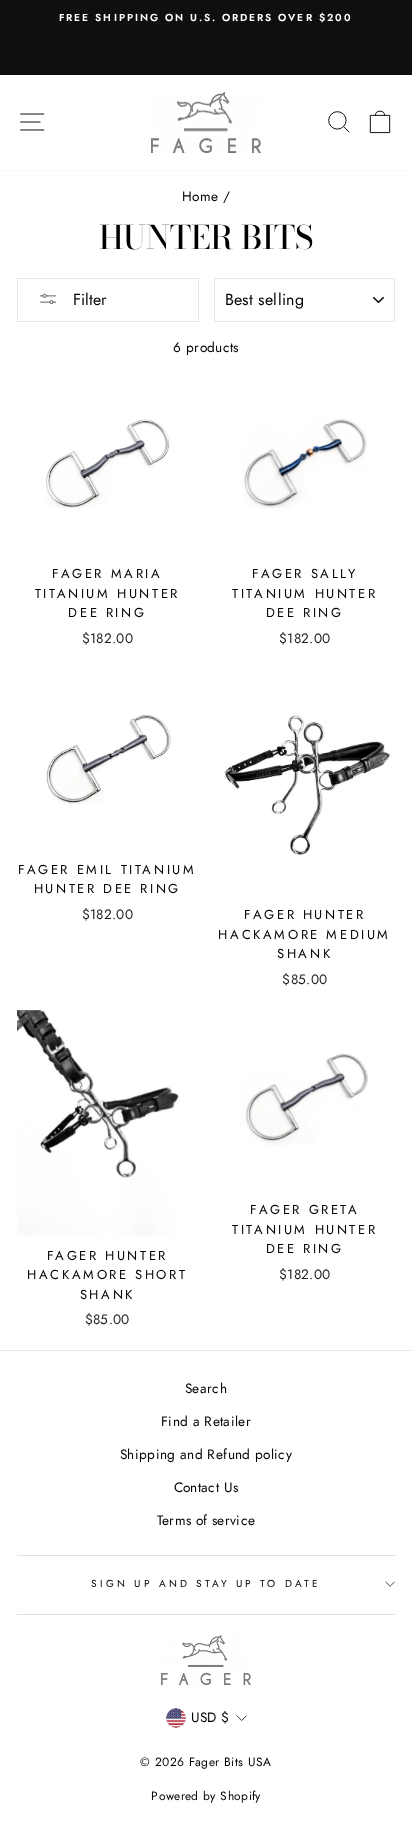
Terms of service (206, 1520)
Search (206, 1388)
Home (200, 196)
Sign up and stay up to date (206, 1583)
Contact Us (206, 1487)
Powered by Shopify (205, 1796)
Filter (87, 299)
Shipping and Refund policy (206, 1454)
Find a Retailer (206, 1421)
